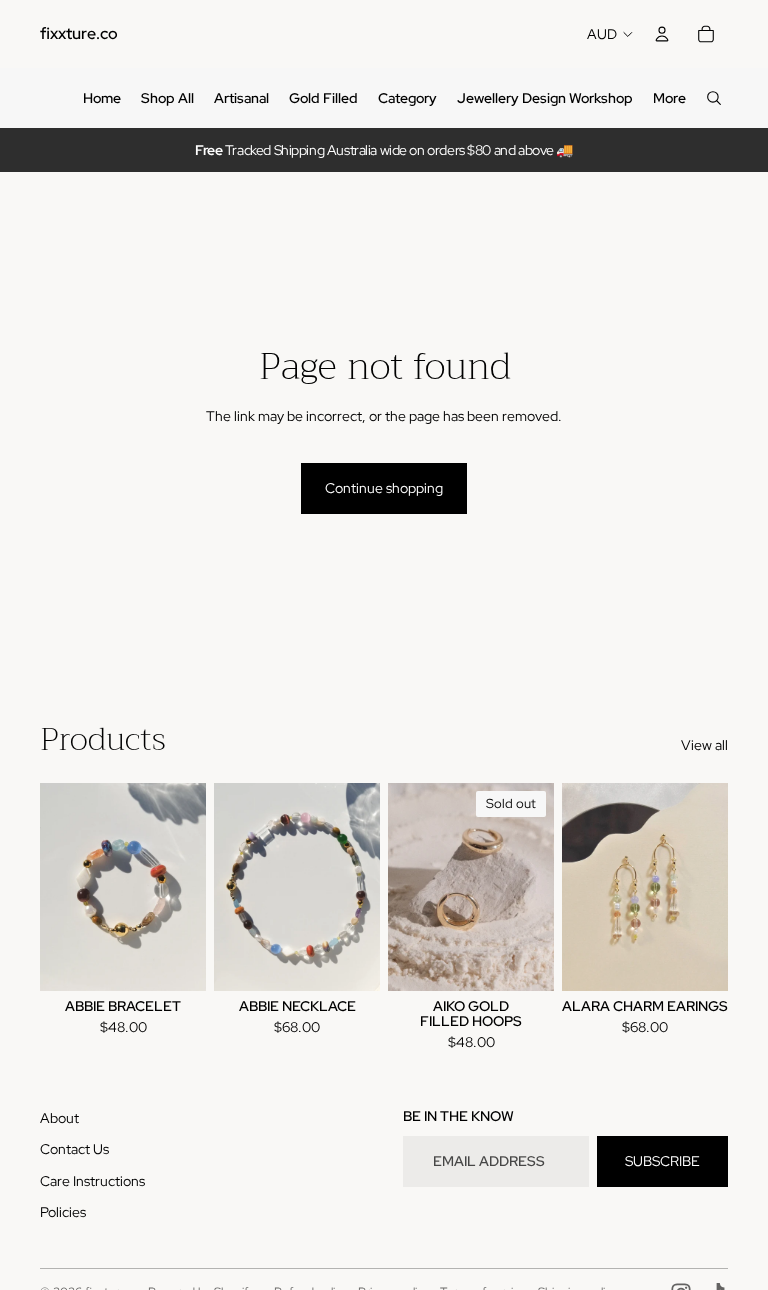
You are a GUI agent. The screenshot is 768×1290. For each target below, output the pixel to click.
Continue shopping (384, 488)
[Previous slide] (55, 887)
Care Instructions (92, 1181)
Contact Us (74, 1149)
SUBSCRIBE (662, 1161)
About (59, 1118)
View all (704, 745)
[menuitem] (102, 98)
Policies (63, 1212)
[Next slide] (190, 887)
